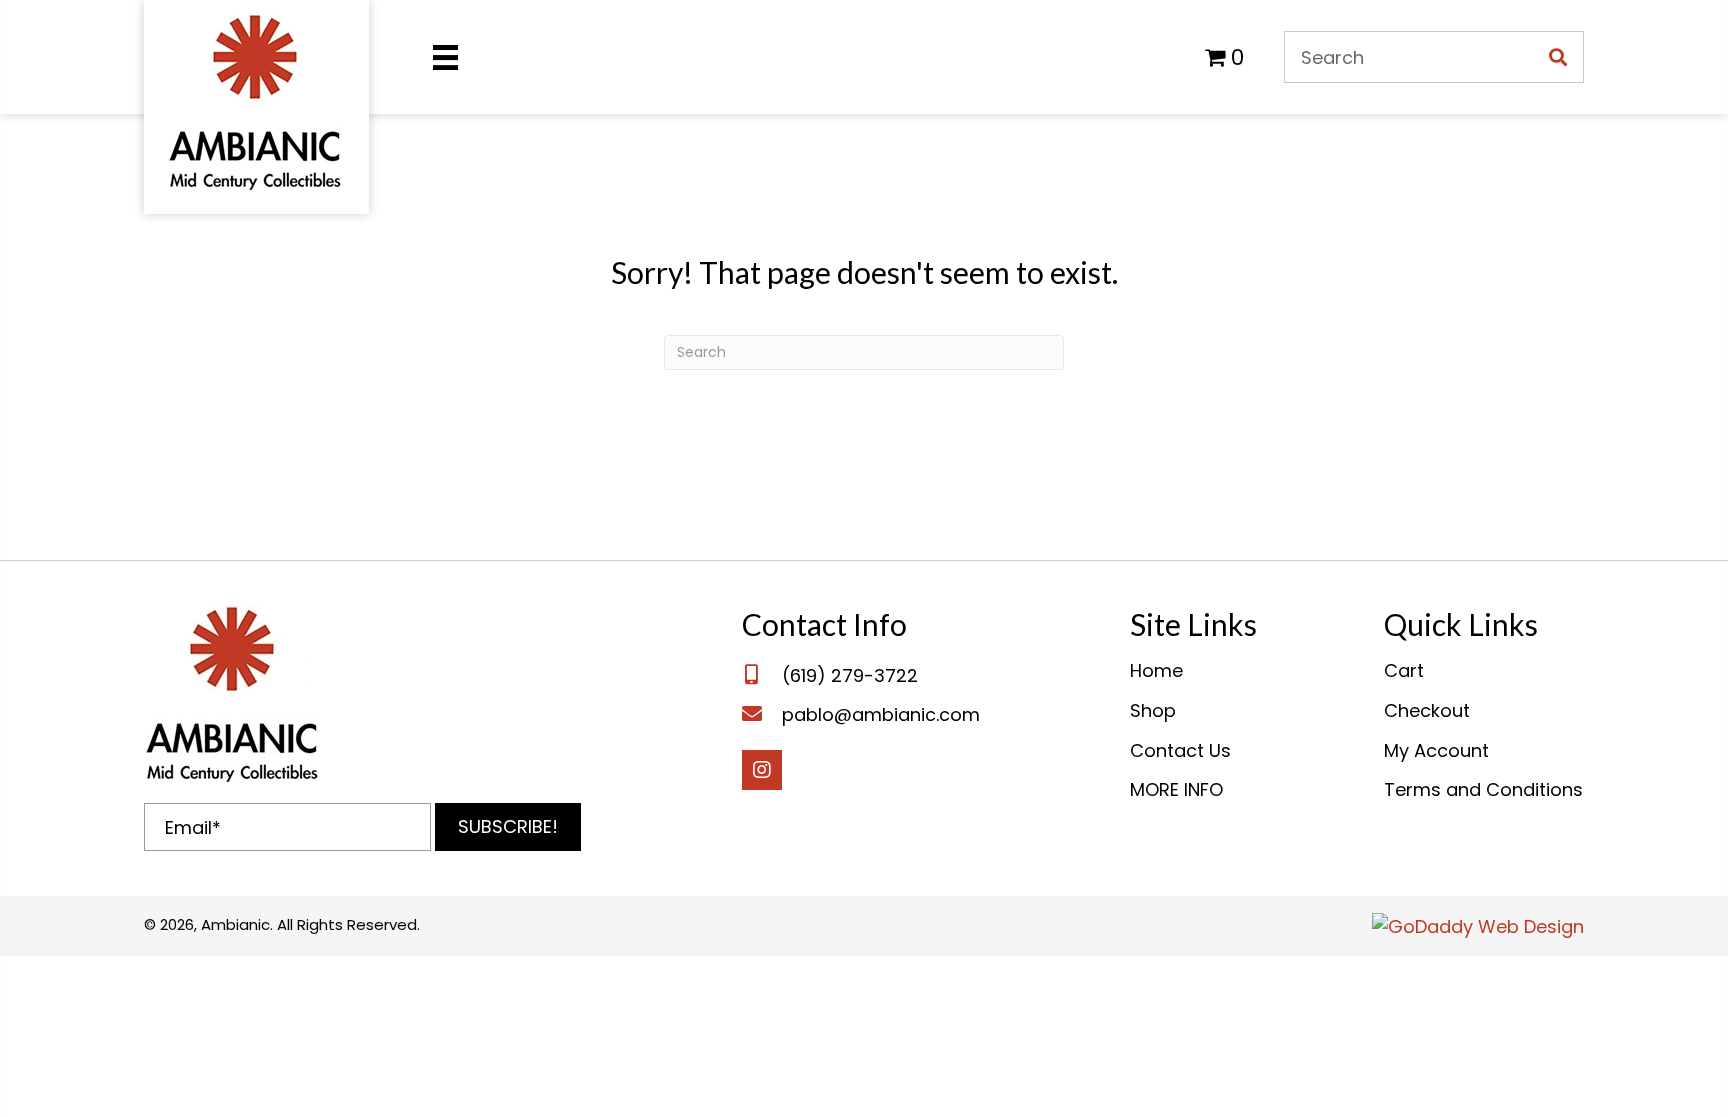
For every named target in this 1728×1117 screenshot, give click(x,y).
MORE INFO (1176, 789)
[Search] (1558, 57)
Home (1156, 670)
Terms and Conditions (1483, 789)
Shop (1153, 710)
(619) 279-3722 (850, 675)
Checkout (1427, 710)
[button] (508, 827)
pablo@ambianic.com (881, 714)
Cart (1404, 670)
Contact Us (1180, 750)
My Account (1436, 750)
